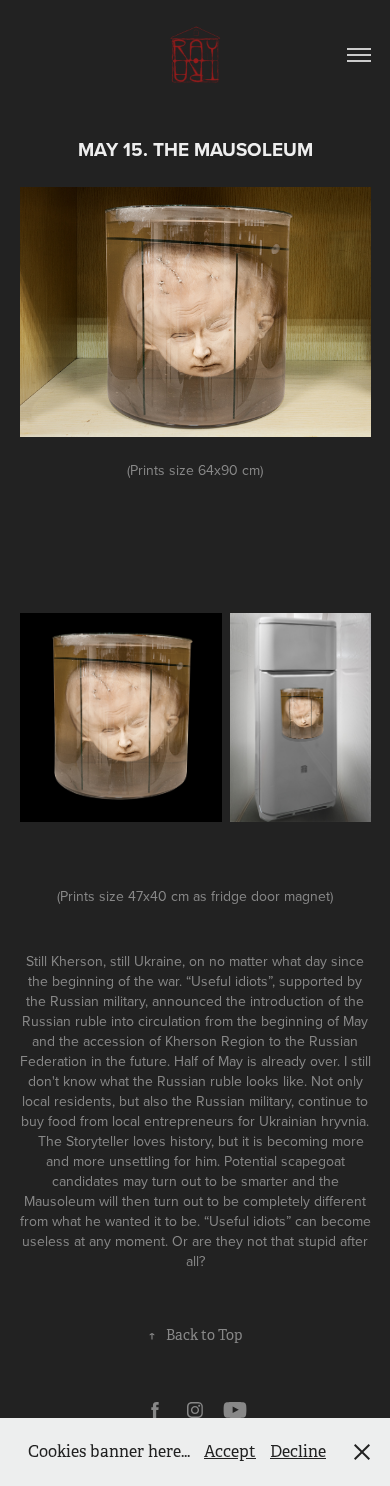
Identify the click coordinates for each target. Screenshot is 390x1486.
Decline (298, 1451)
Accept (230, 1451)
